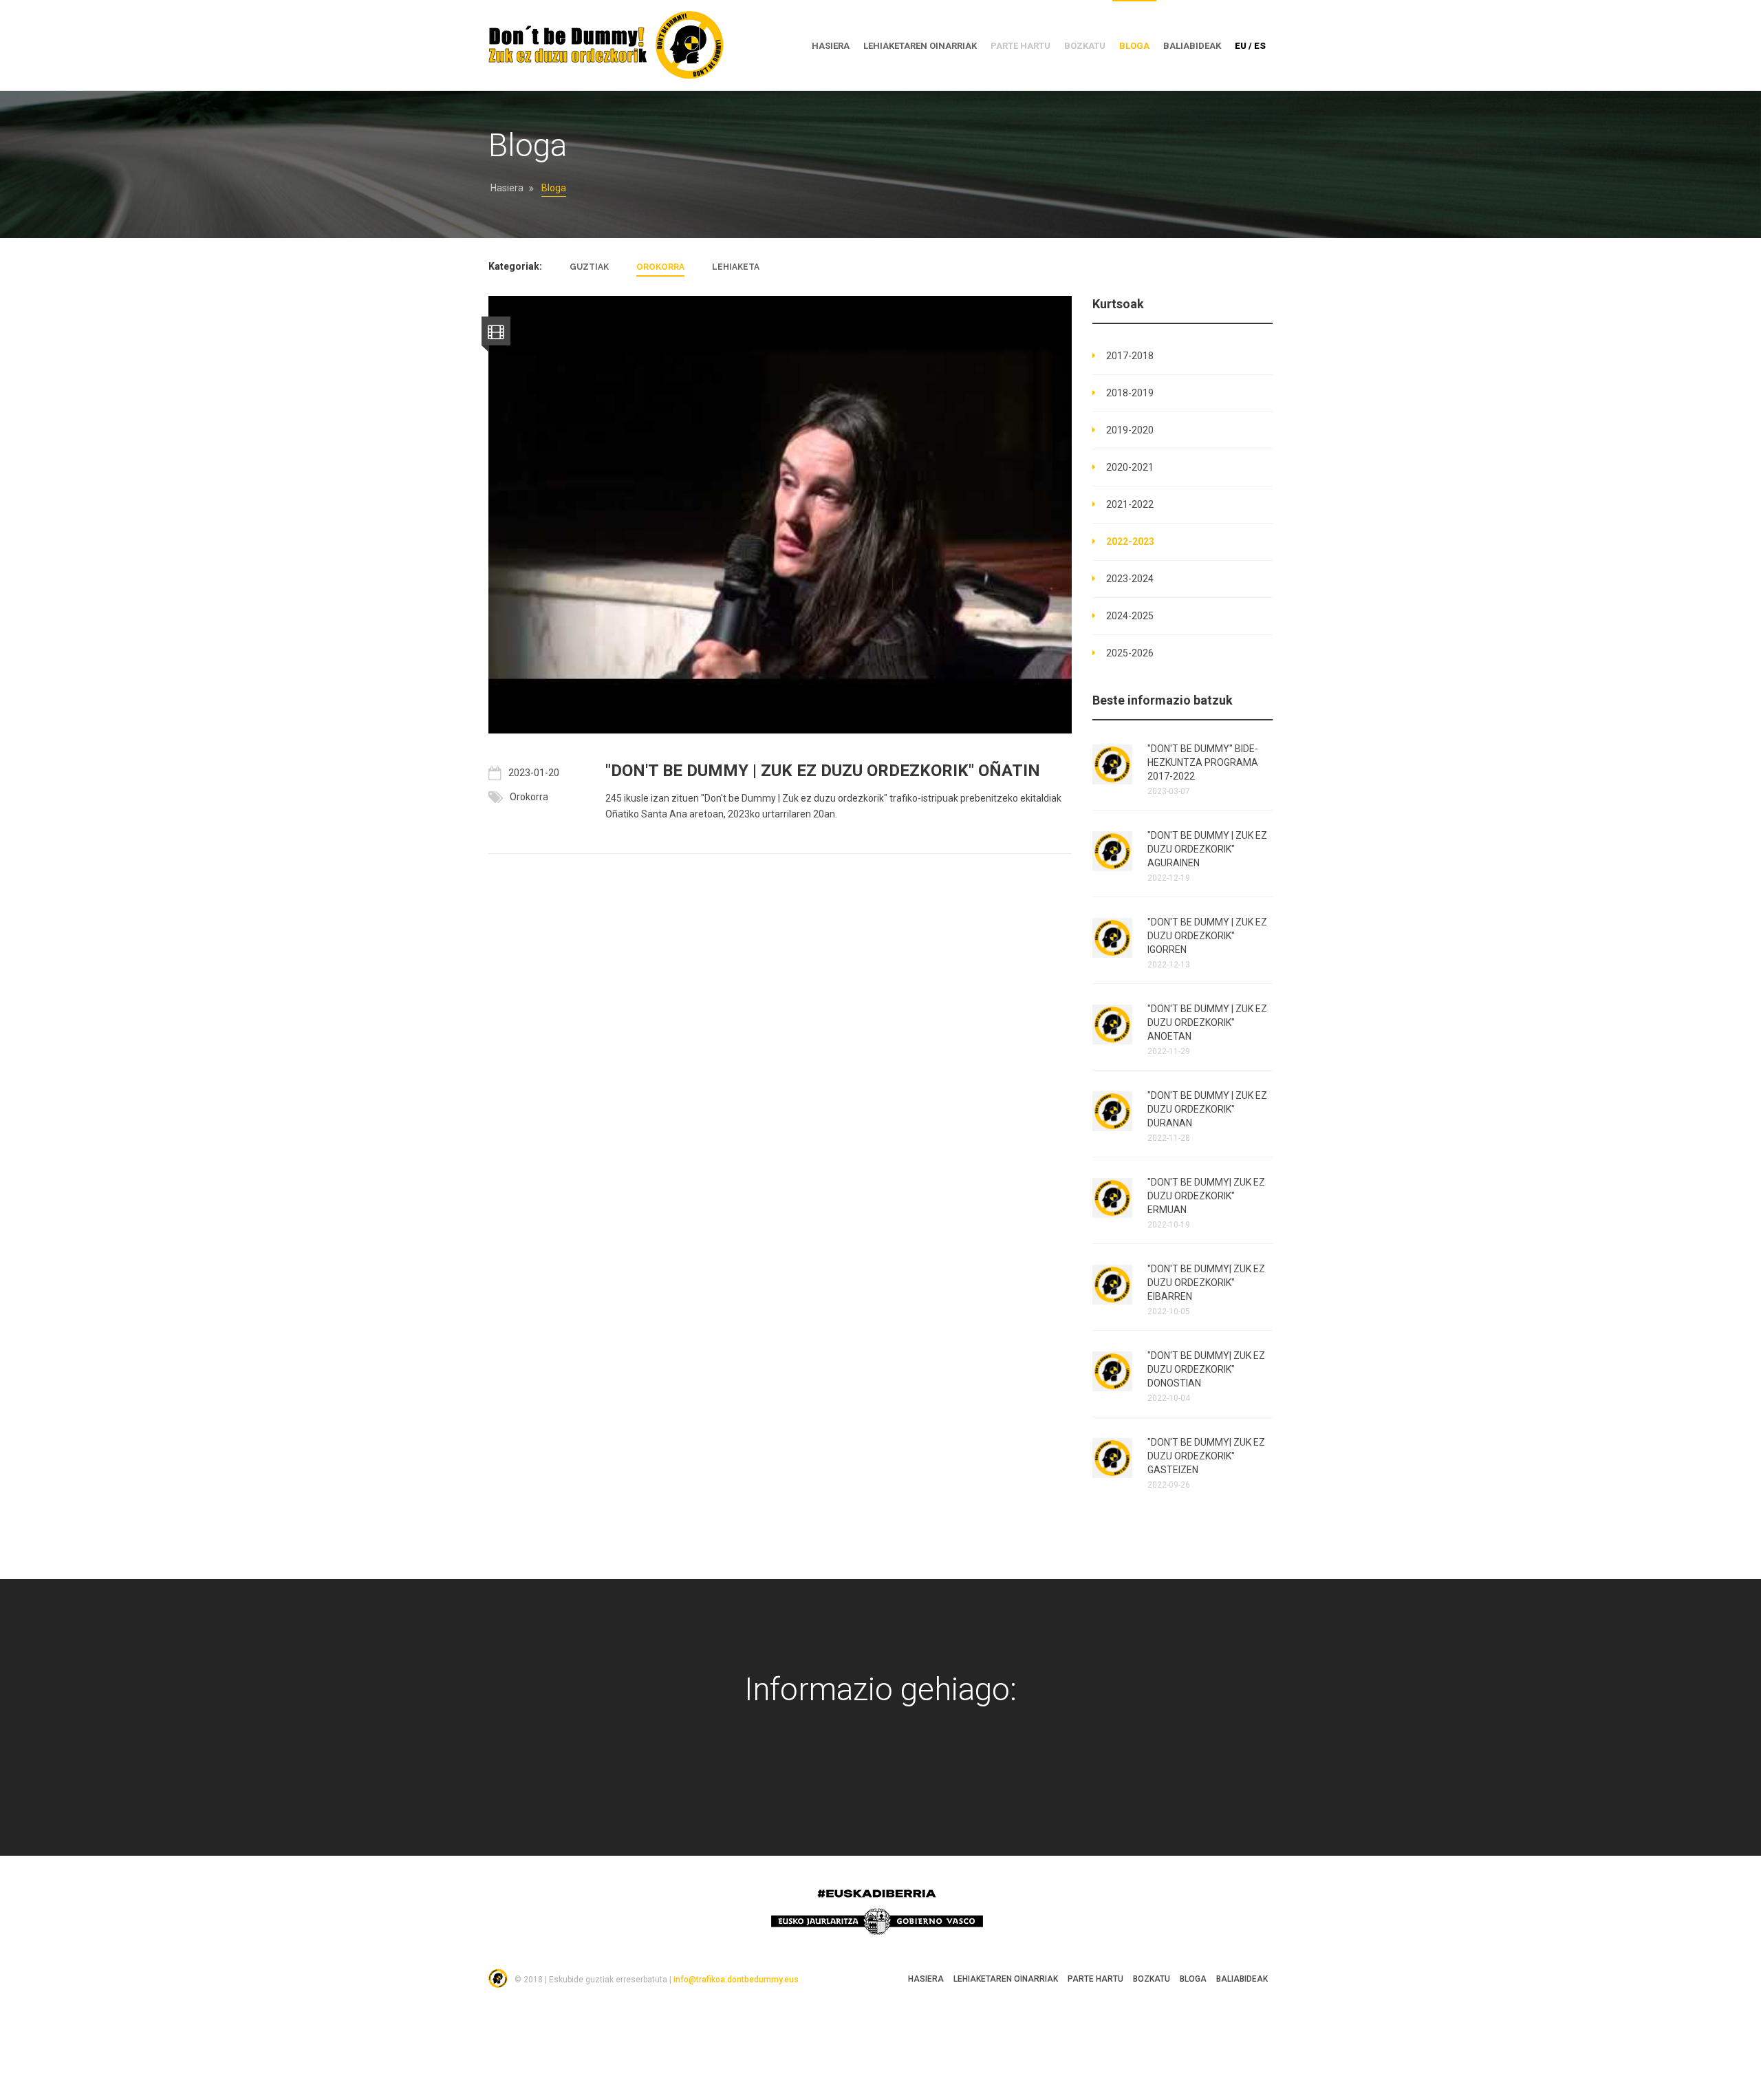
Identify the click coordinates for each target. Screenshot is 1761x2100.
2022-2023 (1130, 542)
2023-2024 (1130, 579)
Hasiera (507, 188)
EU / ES (1250, 46)
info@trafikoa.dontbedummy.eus (736, 1980)
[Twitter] (815, 1772)
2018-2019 (1130, 393)
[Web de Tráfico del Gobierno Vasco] (947, 1772)
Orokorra (660, 267)
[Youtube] (859, 1772)
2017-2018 (1130, 356)
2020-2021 (1130, 467)
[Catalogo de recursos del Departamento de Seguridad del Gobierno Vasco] (903, 1772)
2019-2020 (1130, 430)
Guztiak (589, 267)
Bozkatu (1152, 1979)
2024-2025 (1130, 616)
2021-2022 (1130, 504)
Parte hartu (1095, 1979)
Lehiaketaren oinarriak (920, 46)
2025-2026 (1130, 653)
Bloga (1134, 46)
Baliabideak (1192, 46)
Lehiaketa (736, 267)
